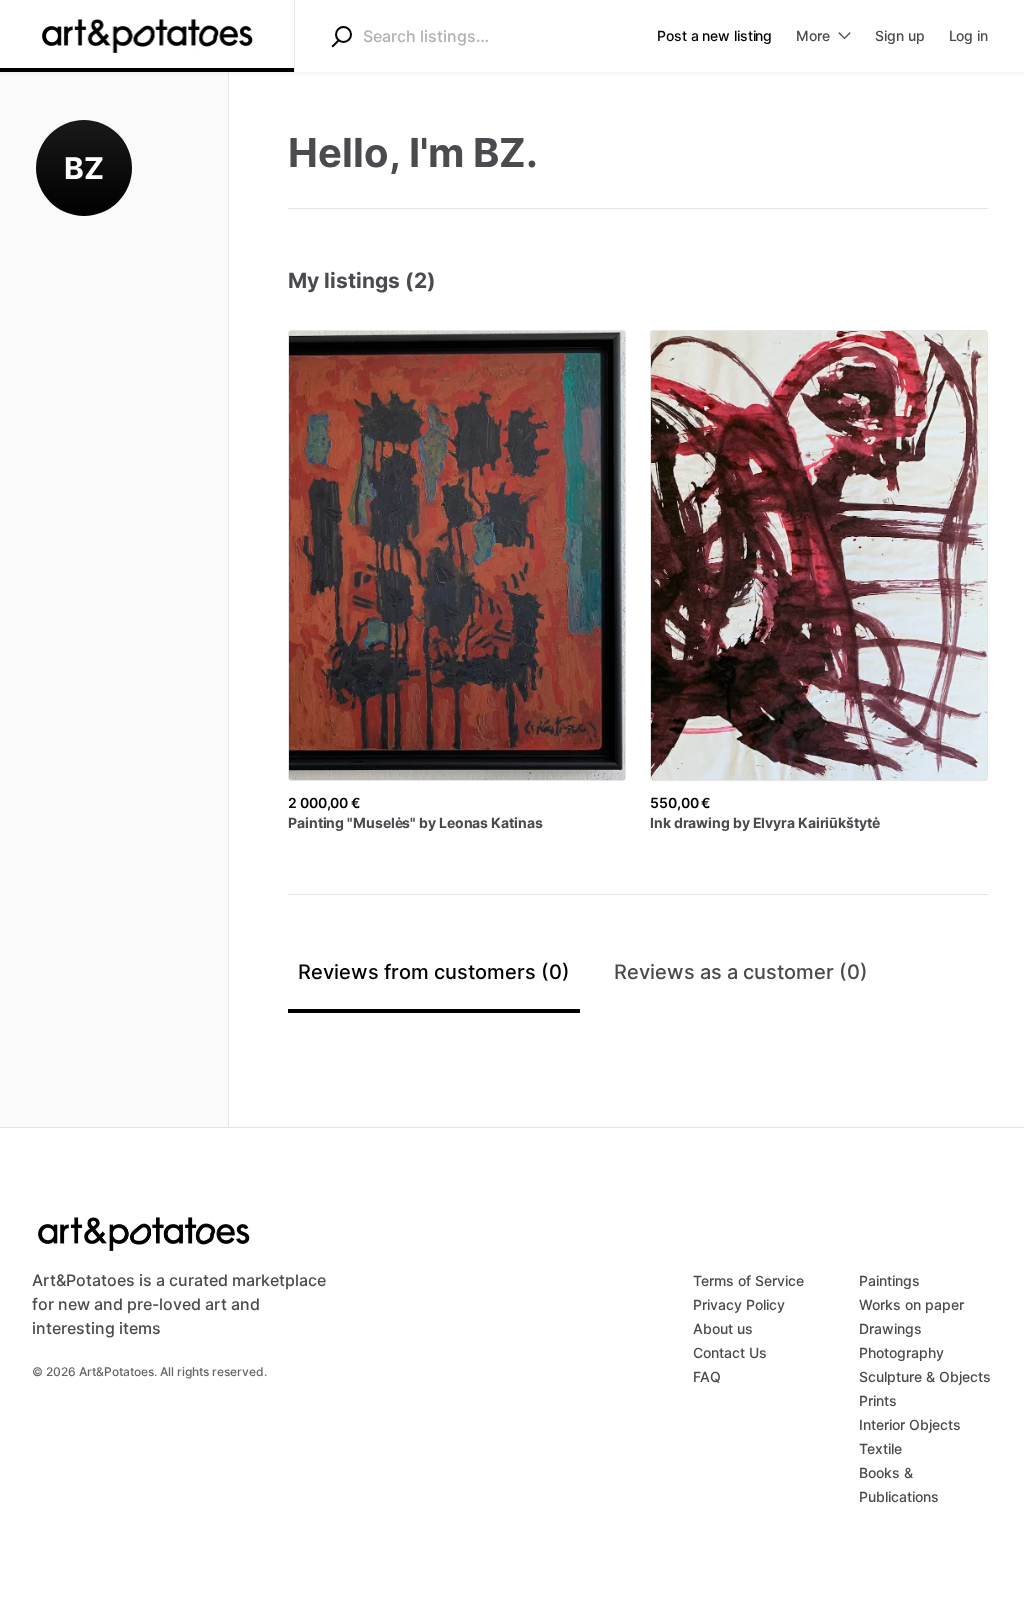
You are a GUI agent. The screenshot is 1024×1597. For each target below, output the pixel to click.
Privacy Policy (739, 1304)
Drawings (890, 1328)
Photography (901, 1352)
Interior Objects (910, 1424)
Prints (878, 1400)
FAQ (707, 1376)
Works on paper (911, 1304)
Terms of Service (748, 1280)
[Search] (341, 36)
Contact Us (730, 1352)
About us (723, 1328)
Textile (880, 1448)
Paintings (889, 1280)
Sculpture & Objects (925, 1376)
